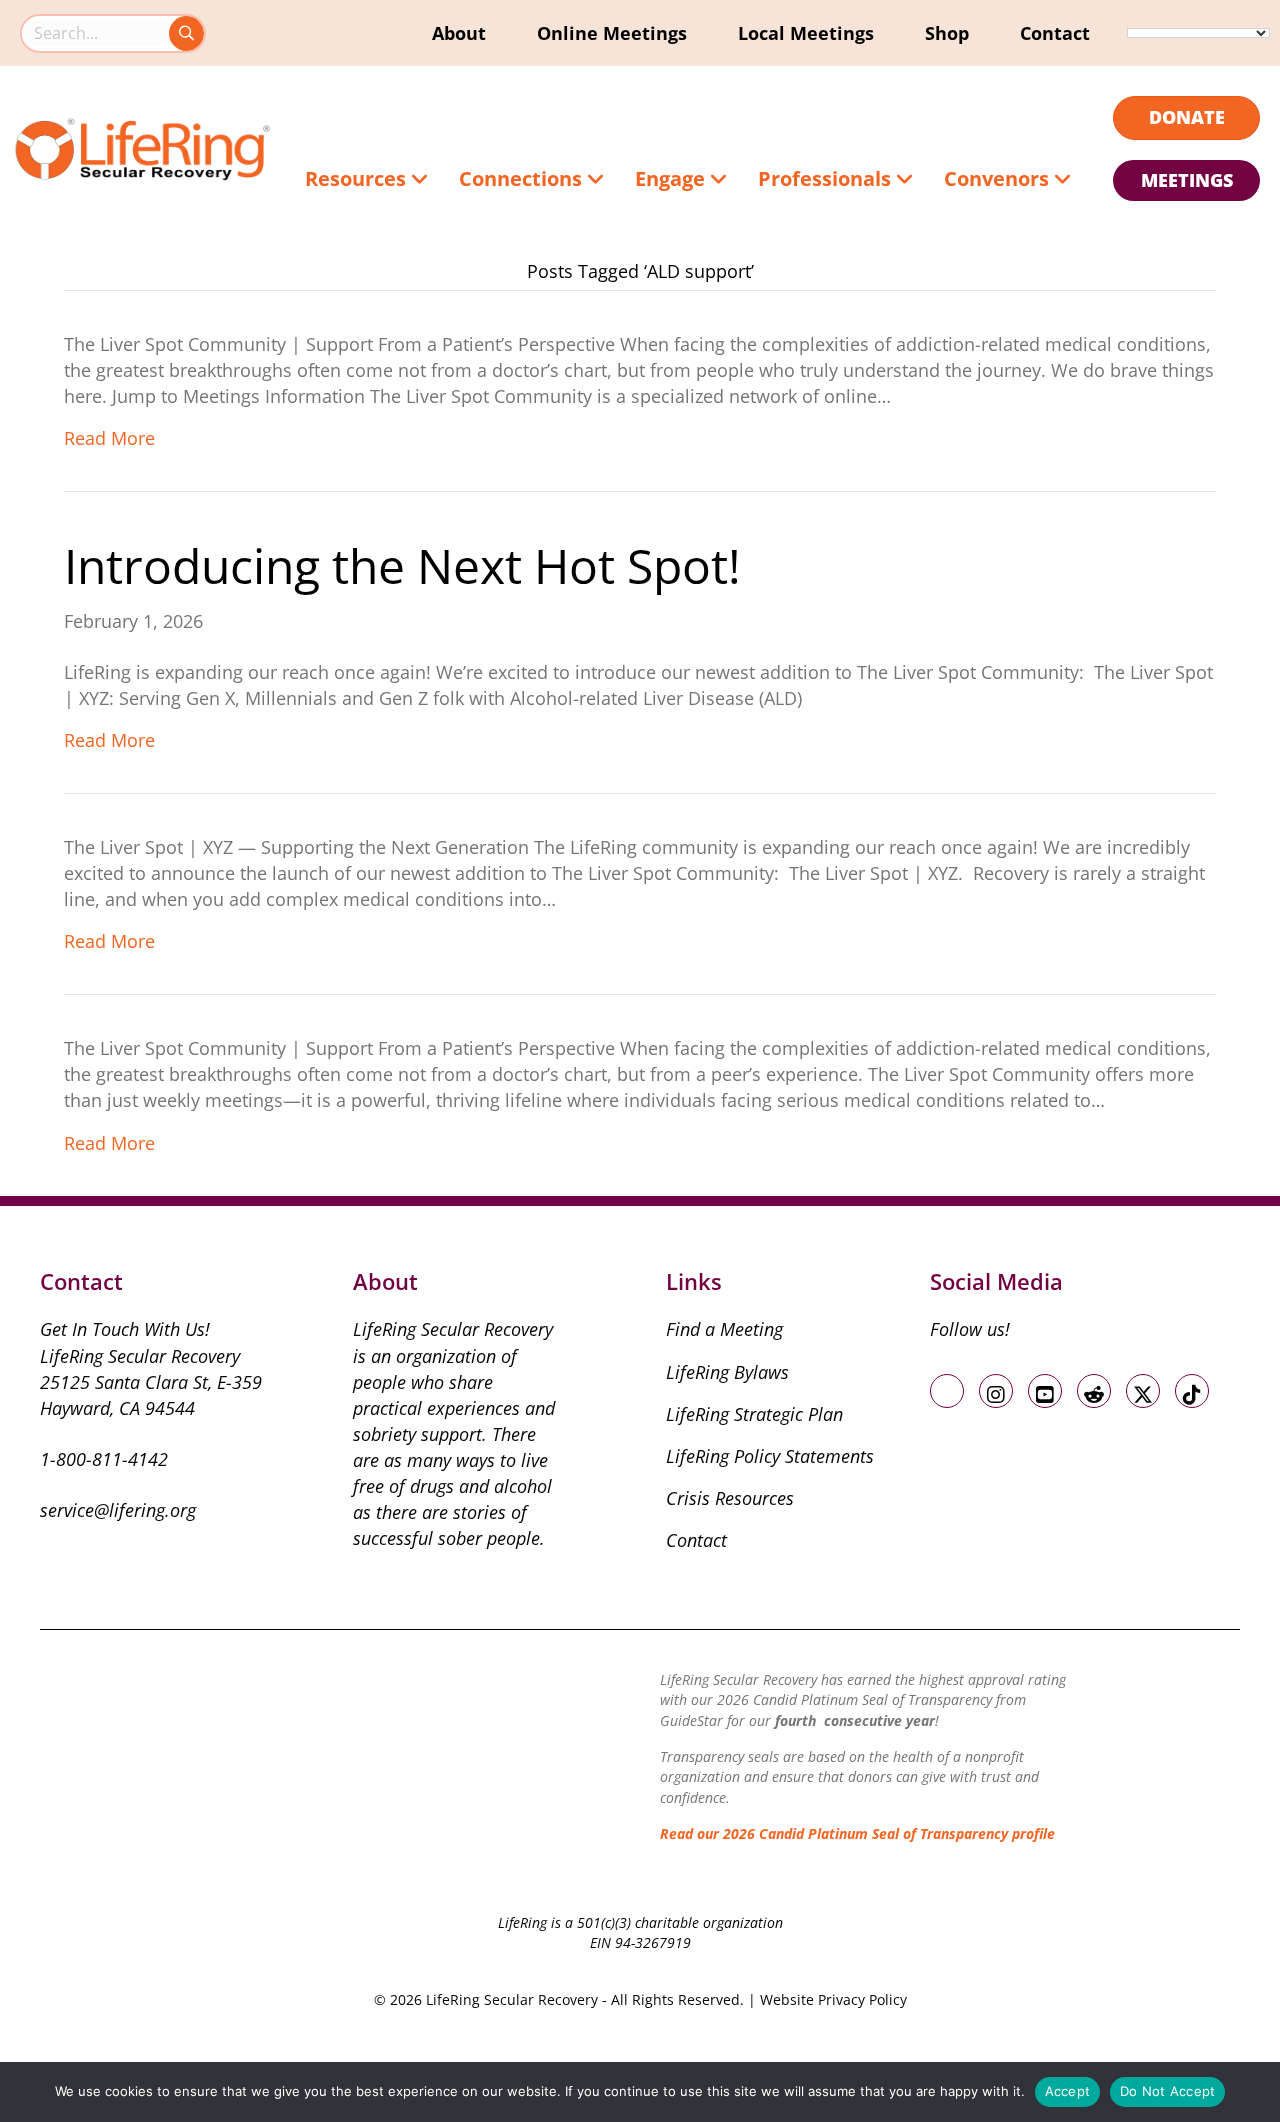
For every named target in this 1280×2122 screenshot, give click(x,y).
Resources (358, 178)
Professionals (827, 178)
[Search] (186, 33)
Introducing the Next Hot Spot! (402, 565)
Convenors (999, 178)
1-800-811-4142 (104, 1459)
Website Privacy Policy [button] (833, 1999)
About (459, 33)
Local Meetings (806, 33)
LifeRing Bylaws (727, 1372)
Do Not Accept (1167, 2091)
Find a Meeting (724, 1329)
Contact (1055, 33)
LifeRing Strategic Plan (754, 1414)
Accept (1068, 2091)
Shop (947, 33)
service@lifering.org (118, 1510)
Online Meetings (612, 33)
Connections (523, 178)
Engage (672, 178)
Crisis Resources (730, 1498)
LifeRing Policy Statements (770, 1456)
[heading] (1186, 118)
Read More (109, 438)
